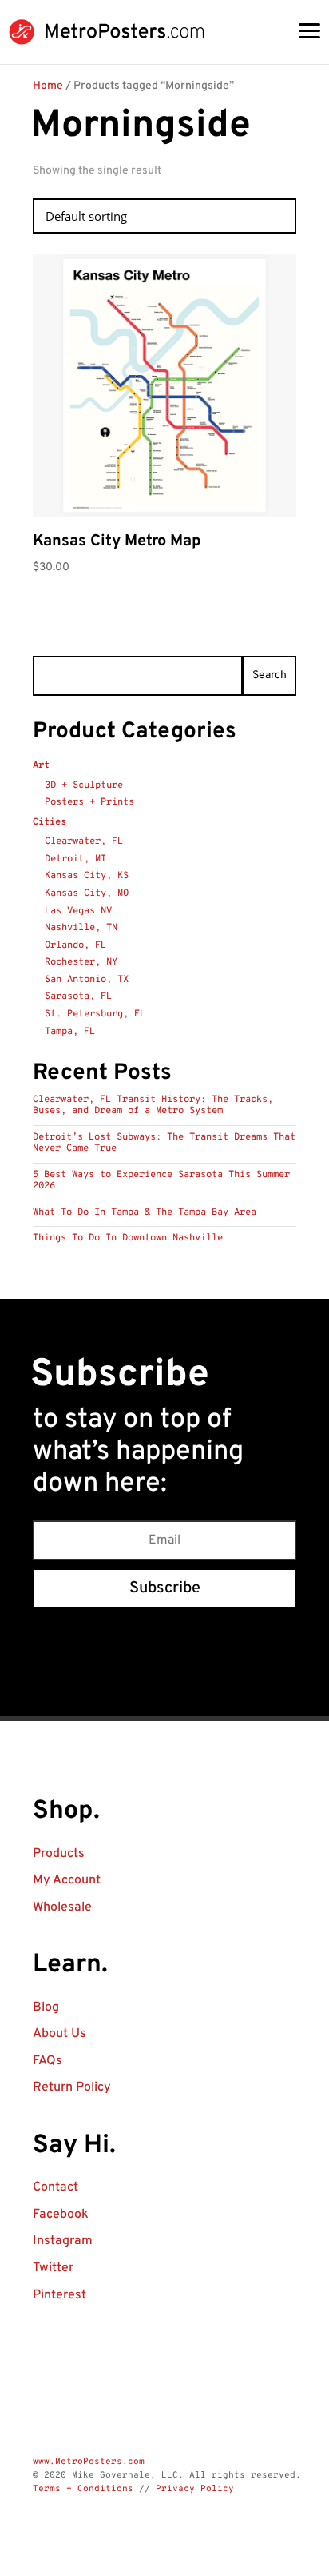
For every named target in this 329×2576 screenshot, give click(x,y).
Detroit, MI (75, 859)
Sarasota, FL (78, 996)
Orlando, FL (75, 945)
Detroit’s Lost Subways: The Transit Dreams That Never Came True (164, 1143)
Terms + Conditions (83, 2489)
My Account (67, 1880)
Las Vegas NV (78, 911)
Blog (46, 2007)
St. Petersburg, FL (95, 1014)
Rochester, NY (81, 962)
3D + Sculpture (84, 785)
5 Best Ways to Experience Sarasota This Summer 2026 (161, 1180)
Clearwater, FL (84, 841)
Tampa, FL (70, 1032)
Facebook (61, 2215)
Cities (50, 822)
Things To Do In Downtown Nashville (128, 1238)
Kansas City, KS (87, 876)
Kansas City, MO (87, 893)
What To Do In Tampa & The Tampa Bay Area (145, 1212)
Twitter (53, 2268)
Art (41, 765)
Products (59, 1854)
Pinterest (59, 2295)
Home (48, 86)
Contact (55, 2187)
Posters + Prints (89, 802)
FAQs (48, 2061)
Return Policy (72, 2087)
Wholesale (62, 1907)
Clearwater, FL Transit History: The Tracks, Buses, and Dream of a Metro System (153, 1105)
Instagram (63, 2241)
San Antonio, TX (87, 980)
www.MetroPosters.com (89, 2462)
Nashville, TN (81, 928)
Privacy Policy (195, 2489)
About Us (59, 2034)
